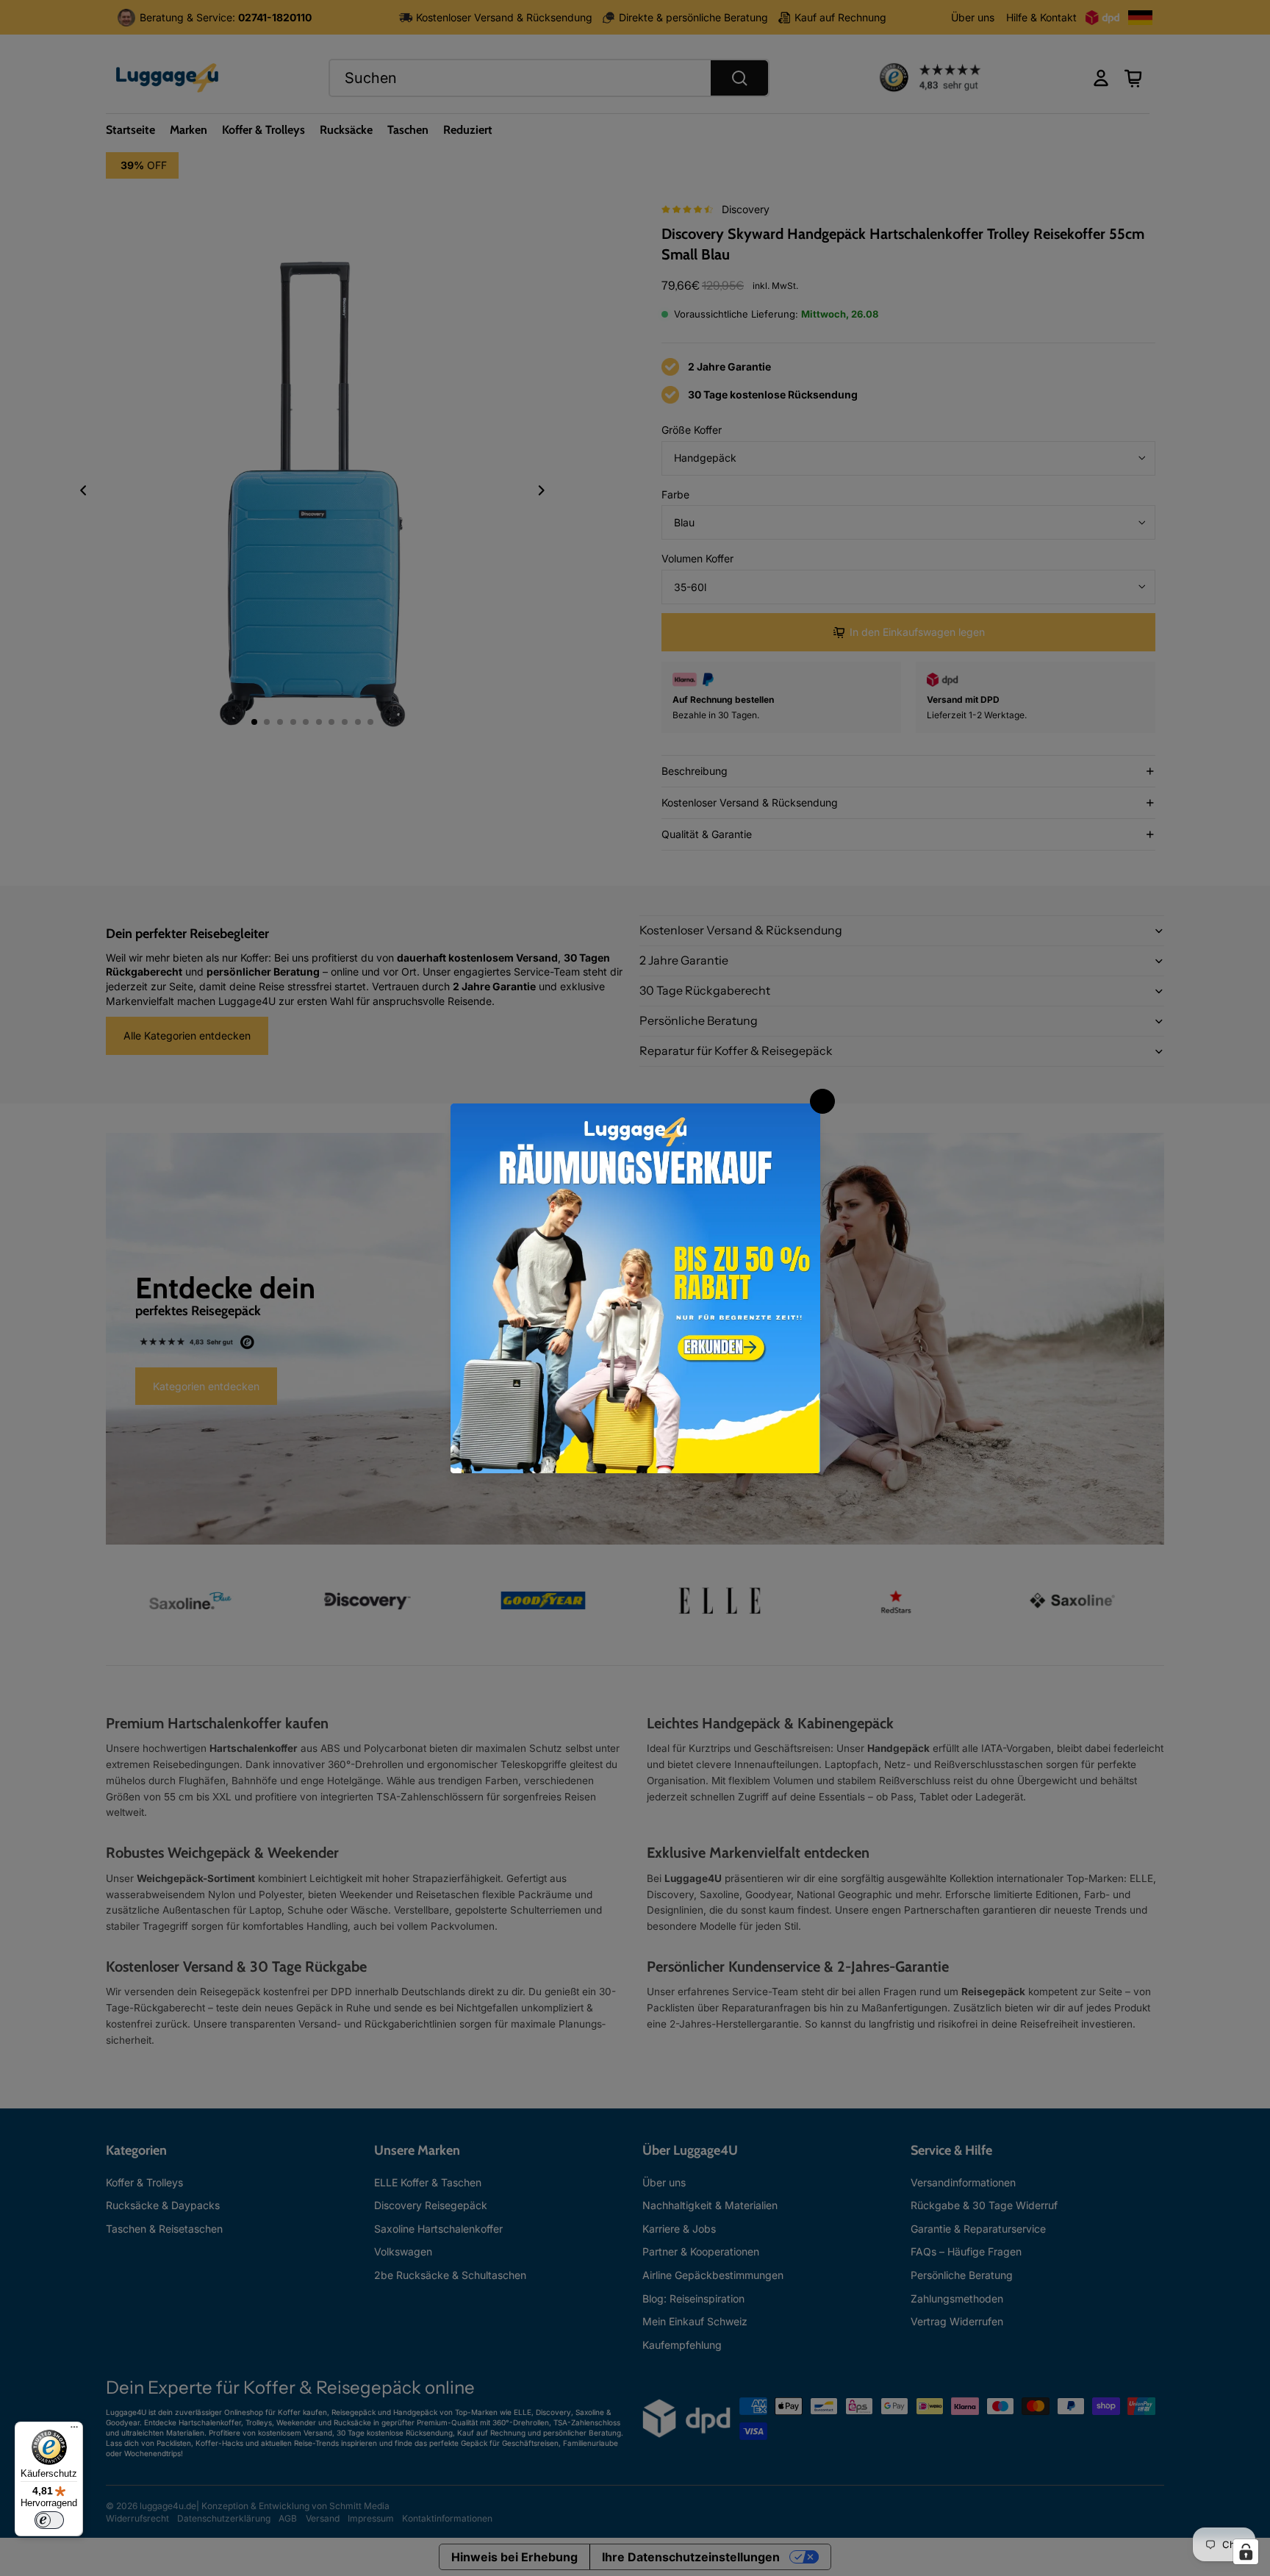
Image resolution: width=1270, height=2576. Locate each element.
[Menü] (74, 2430)
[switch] (49, 2520)
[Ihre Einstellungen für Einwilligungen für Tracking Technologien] (1246, 2552)
